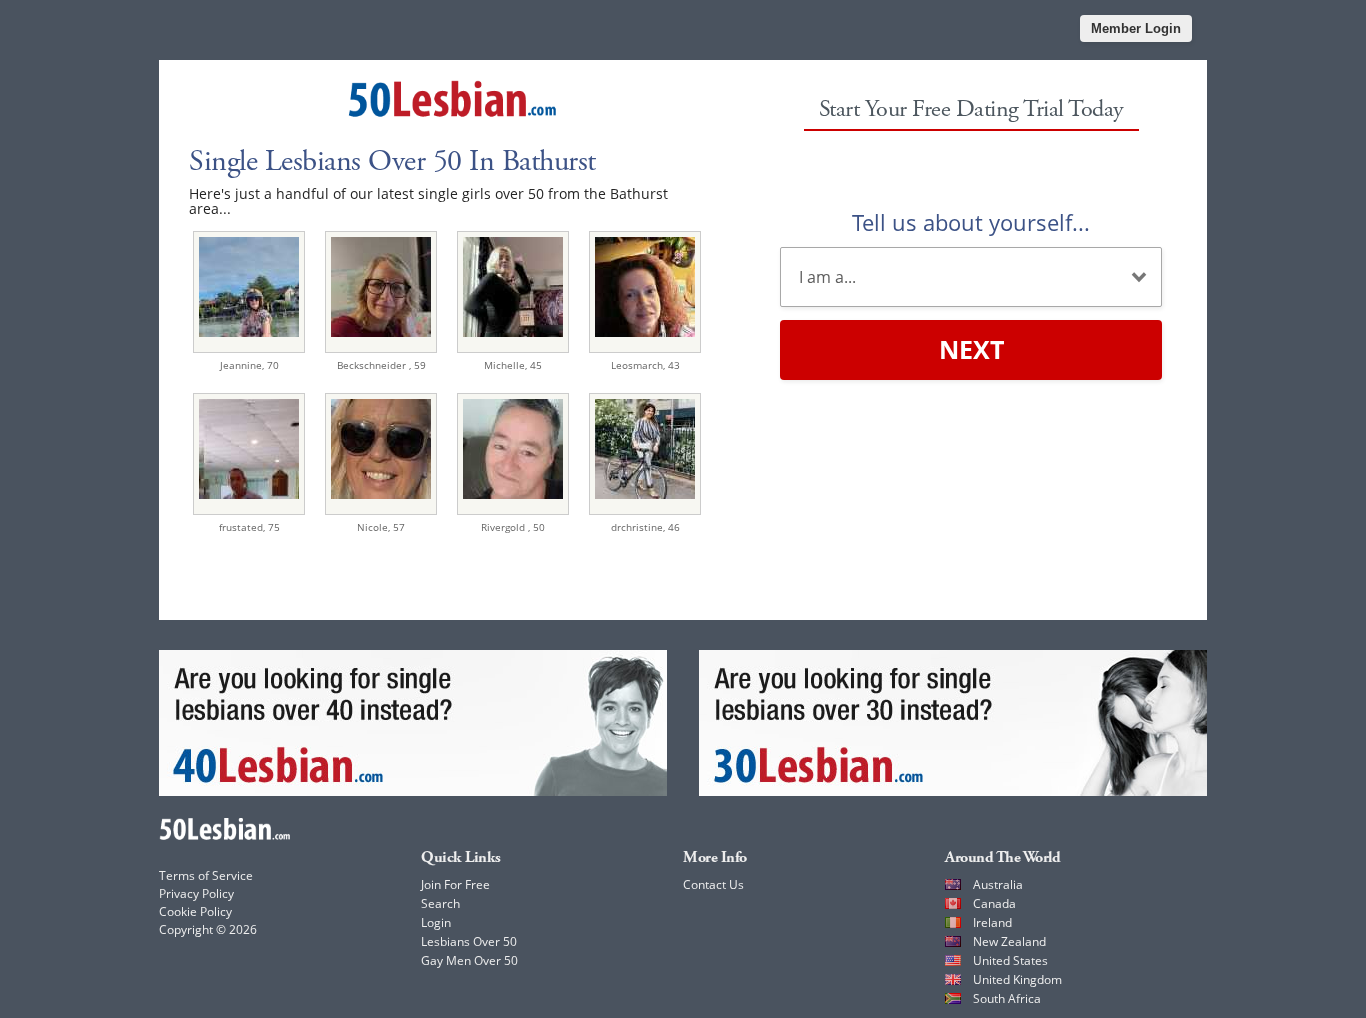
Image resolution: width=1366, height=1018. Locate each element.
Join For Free (455, 884)
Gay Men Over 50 (469, 960)
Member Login (1136, 28)
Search (440, 903)
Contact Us (713, 884)
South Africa (1007, 998)
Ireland (992, 922)
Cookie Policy (195, 911)
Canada (994, 903)
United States (1010, 960)
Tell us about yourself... (971, 222)
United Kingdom (1017, 979)
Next (971, 349)
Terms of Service (206, 875)
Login (436, 922)
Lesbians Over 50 (469, 941)
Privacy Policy (196, 893)
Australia (998, 884)
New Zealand (1009, 941)
